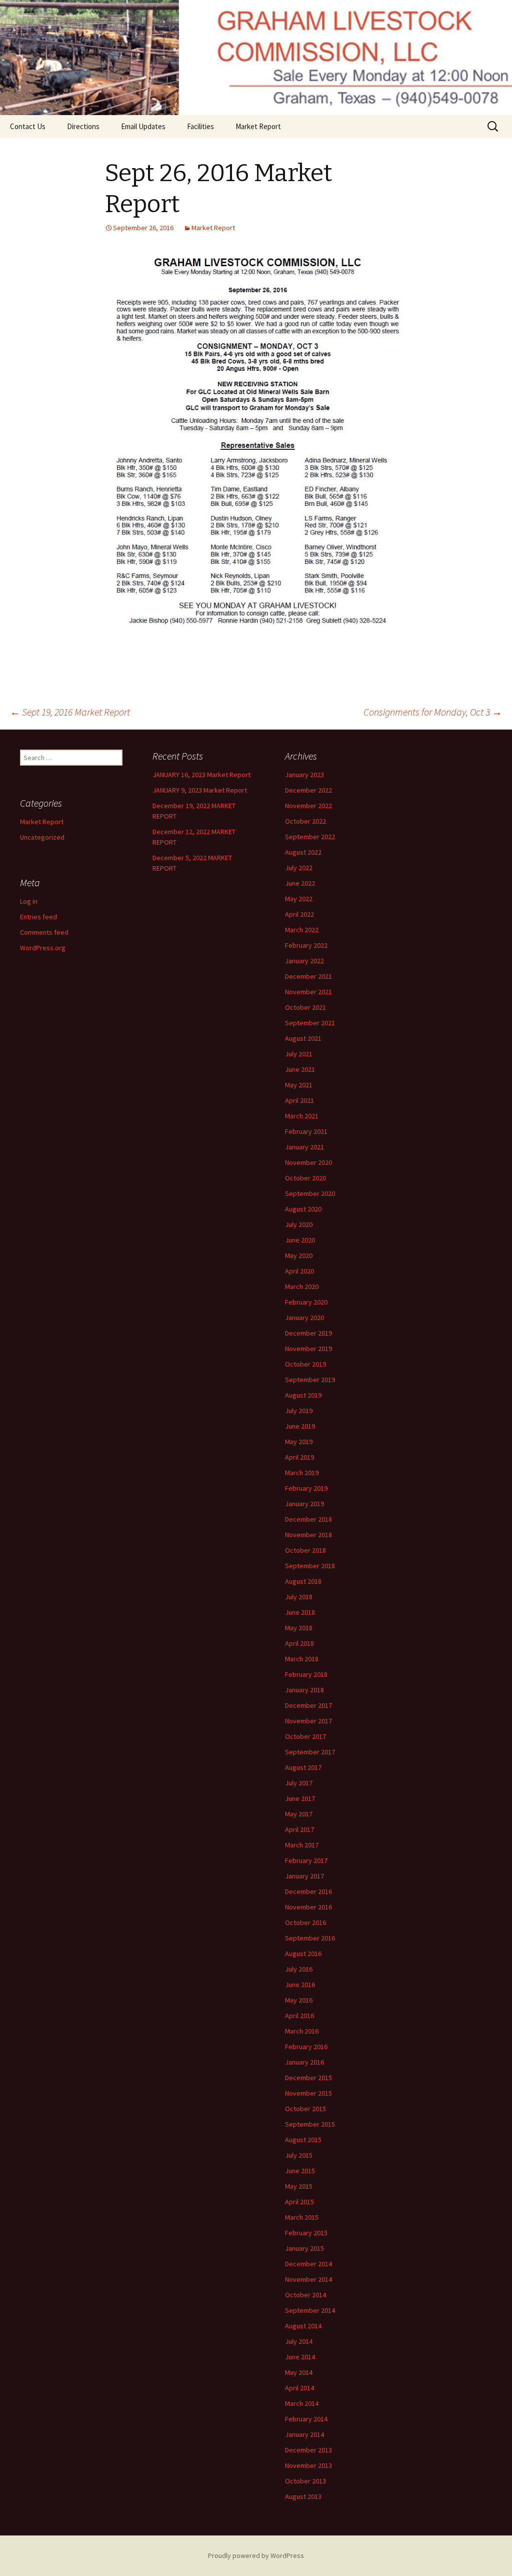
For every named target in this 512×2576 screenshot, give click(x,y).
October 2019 (305, 1364)
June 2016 (300, 1985)
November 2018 (308, 1535)
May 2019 (299, 1442)
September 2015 (310, 2124)
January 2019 (304, 1504)
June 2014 (300, 2357)
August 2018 (303, 1581)
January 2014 (304, 2434)
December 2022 (308, 790)
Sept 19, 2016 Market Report (70, 712)
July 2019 (299, 1411)
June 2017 (300, 1798)
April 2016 (299, 2016)
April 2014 (299, 2388)
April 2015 (299, 2202)
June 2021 (300, 1069)
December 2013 (308, 2450)
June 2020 (300, 1240)
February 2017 (306, 1860)
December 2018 (308, 1519)
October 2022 (305, 821)
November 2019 (308, 1349)
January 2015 (304, 2248)
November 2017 (308, 1721)
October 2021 (305, 1007)
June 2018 (300, 1612)
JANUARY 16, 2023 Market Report (201, 775)
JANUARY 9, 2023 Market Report (200, 790)
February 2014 (306, 2419)
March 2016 (302, 2031)
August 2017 (303, 1767)
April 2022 (299, 914)
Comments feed (44, 932)
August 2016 (303, 1954)
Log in (29, 901)
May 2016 (299, 2000)
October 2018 (305, 1550)
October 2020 (305, 1178)
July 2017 (299, 1783)
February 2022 (306, 945)
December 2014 (308, 2264)
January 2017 (304, 1876)
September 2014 (310, 2310)
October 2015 (305, 2109)
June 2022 (300, 883)
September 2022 (310, 837)
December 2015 (308, 2078)
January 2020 (304, 1318)
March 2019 (302, 1473)
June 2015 (300, 2171)
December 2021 (308, 976)
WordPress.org (43, 948)
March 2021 (302, 1116)
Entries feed (38, 917)
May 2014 (299, 2372)
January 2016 (304, 2062)
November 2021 (308, 992)
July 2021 (299, 1054)
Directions (83, 126)
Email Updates (143, 126)
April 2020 (299, 1271)
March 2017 (302, 1845)
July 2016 (299, 1969)
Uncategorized (42, 837)
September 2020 (310, 1193)
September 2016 (310, 1938)
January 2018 (304, 1690)
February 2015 (306, 2233)
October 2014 (305, 2295)
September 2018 (310, 1566)
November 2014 (308, 2279)
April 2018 (299, 1643)
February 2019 (306, 1488)
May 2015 (299, 2186)
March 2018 (302, 1659)
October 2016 (305, 1922)
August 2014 (303, 2326)
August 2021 (303, 1038)
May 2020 (299, 1255)
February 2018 (306, 1674)
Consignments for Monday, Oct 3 (433, 712)
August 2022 (303, 852)
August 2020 (303, 1209)
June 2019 (300, 1426)
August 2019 (303, 1395)
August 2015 (303, 2140)
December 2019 (308, 1333)
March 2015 (302, 2217)
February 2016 (306, 2047)
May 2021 (299, 1085)
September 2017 (310, 1752)
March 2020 (302, 1286)
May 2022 (299, 899)
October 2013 (305, 2481)
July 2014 (299, 2341)
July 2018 (299, 1597)
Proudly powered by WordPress (256, 2555)
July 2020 (299, 1224)
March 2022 (302, 930)
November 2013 (308, 2465)
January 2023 (304, 775)
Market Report (258, 126)
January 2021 (304, 1147)
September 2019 (310, 1380)
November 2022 (308, 806)
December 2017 (308, 1705)
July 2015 (299, 2155)
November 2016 (308, 1907)
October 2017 (305, 1736)
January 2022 (304, 961)
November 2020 (308, 1162)
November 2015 (308, 2093)
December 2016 (308, 1891)
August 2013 (303, 2496)
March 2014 (302, 2403)
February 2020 (306, 1302)
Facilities (200, 126)
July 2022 (299, 868)
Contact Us (28, 126)
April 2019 (299, 1457)
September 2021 (310, 1023)
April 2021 (299, 1100)
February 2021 (306, 1131)
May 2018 (299, 1628)
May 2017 (299, 1814)
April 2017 (299, 1829)
